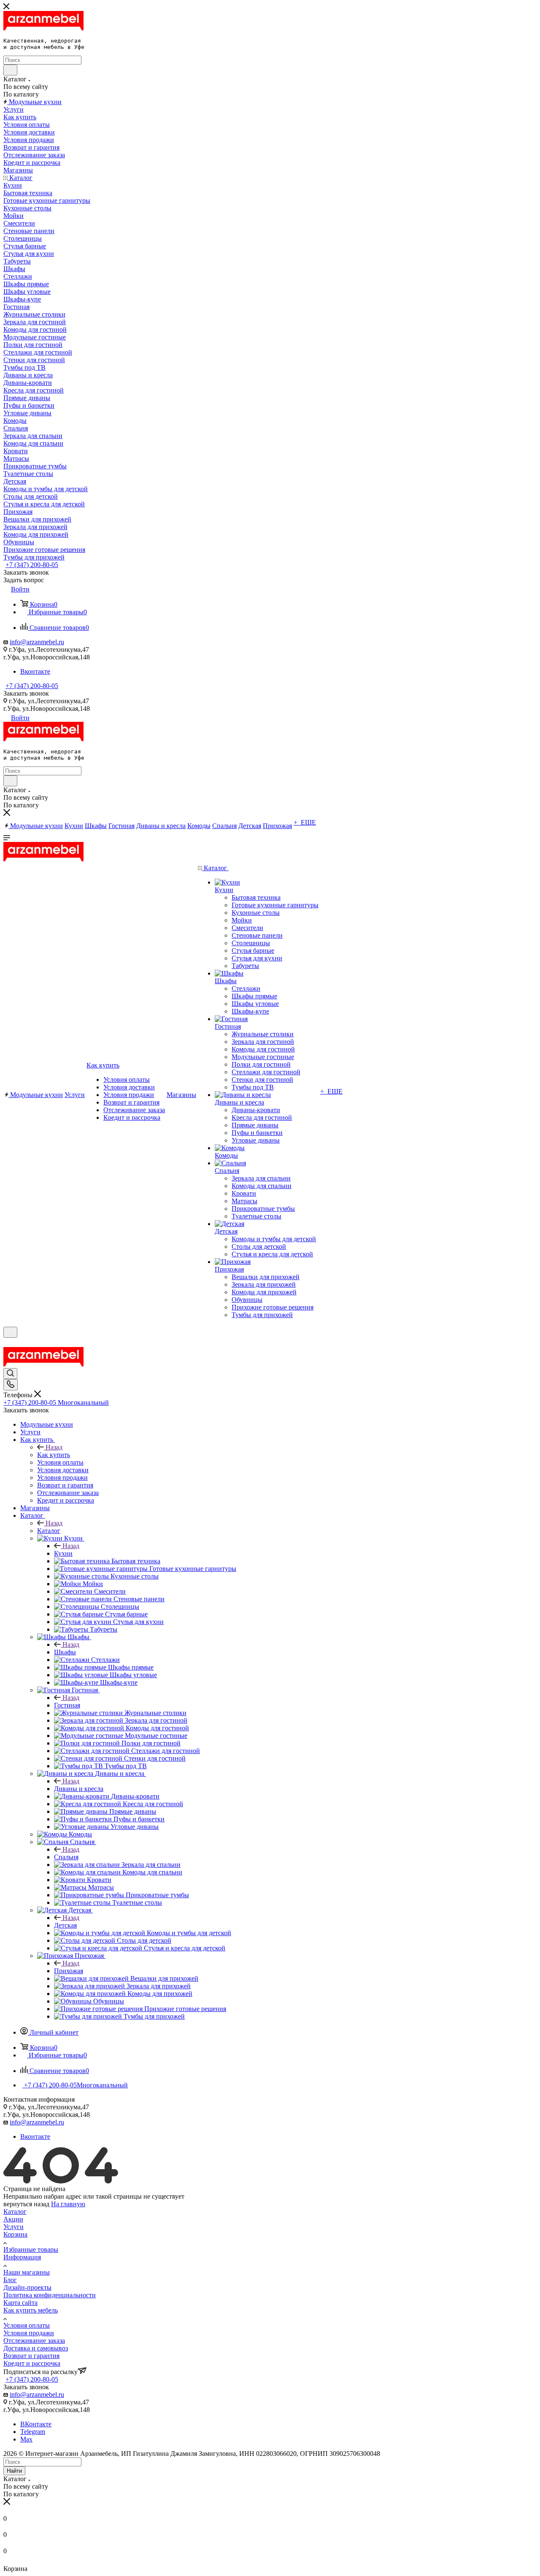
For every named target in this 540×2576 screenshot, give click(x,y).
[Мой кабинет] (7, 1343)
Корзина (15, 2234)
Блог (10, 2280)
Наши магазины (27, 2272)
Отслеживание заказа (34, 2341)
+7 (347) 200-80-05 (32, 565)
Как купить (54, 1455)
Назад (54, 1447)
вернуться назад (26, 2204)
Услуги (13, 2227)
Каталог (49, 1531)
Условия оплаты (27, 2325)
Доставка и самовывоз (36, 2348)
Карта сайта (20, 2303)
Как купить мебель (31, 2310)
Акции (13, 2219)
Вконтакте (35, 671)
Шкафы (65, 1652)
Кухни (63, 1553)
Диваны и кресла (79, 1789)
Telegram (33, 2432)
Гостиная (67, 1705)
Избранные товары (31, 2249)
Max (26, 2439)
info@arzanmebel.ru (37, 642)
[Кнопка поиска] (10, 1374)
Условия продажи (29, 2333)
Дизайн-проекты (27, 2287)
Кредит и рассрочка (32, 2363)
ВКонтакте (36, 2424)
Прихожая (69, 1971)
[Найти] (10, 70)
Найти (14, 2471)
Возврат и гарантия (31, 2356)
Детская (65, 1925)
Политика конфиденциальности (50, 2295)
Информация (22, 2257)
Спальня (66, 1857)
